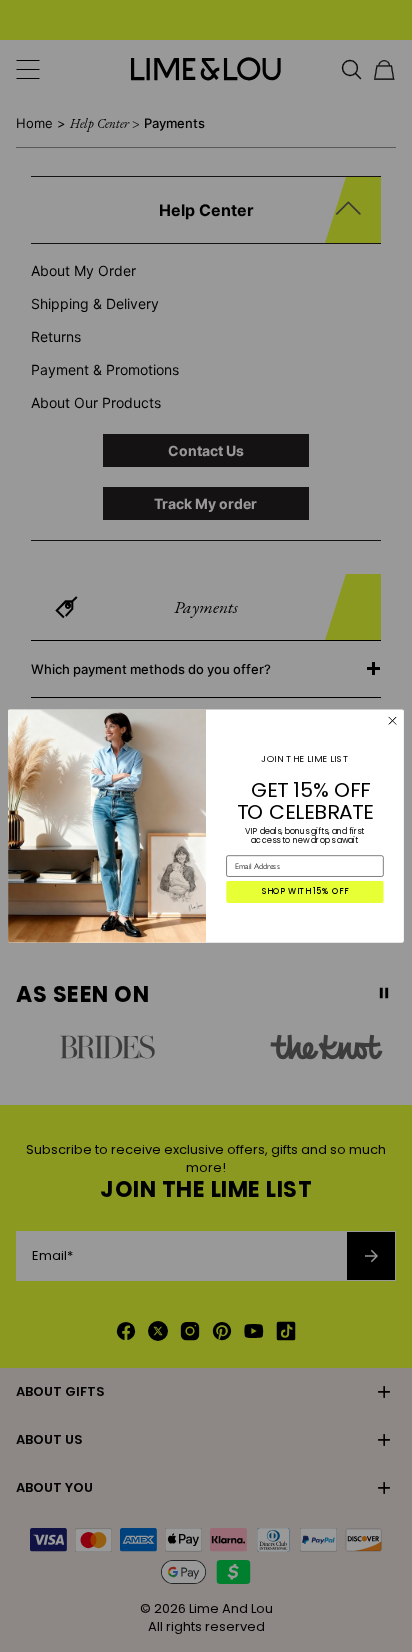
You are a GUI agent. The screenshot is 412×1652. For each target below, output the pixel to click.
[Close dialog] (393, 721)
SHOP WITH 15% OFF (305, 892)
